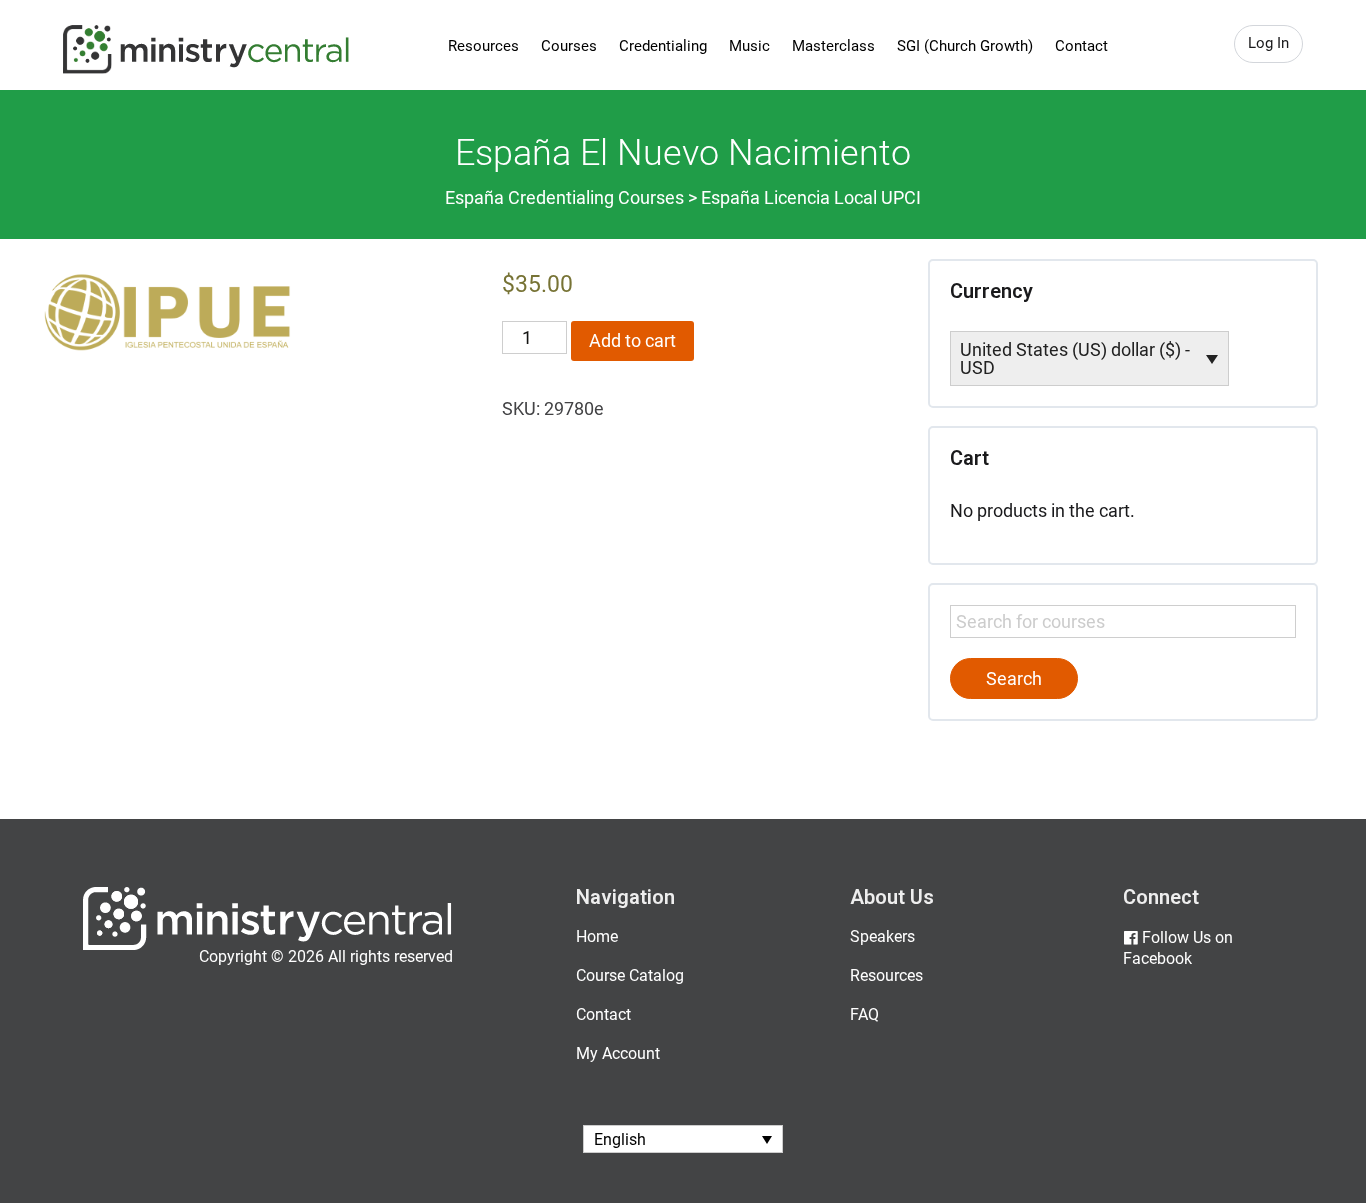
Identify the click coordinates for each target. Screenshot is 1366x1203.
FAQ (864, 1014)
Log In (1268, 43)
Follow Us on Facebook (1178, 948)
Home (597, 936)
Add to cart (632, 340)
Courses (569, 46)
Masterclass (833, 46)
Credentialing (663, 46)
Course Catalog (630, 975)
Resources (483, 46)
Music (749, 46)
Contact (1081, 46)
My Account (618, 1053)
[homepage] (267, 945)
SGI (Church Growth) (965, 46)
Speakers (882, 936)
